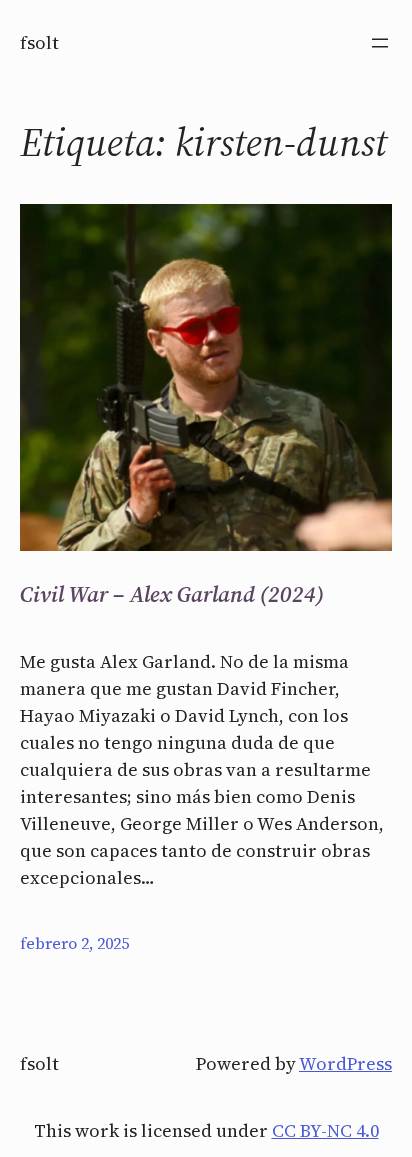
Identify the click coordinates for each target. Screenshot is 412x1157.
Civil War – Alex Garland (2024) (172, 594)
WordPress (345, 1063)
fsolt (39, 42)
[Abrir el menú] (380, 43)
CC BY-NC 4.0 (325, 1130)
